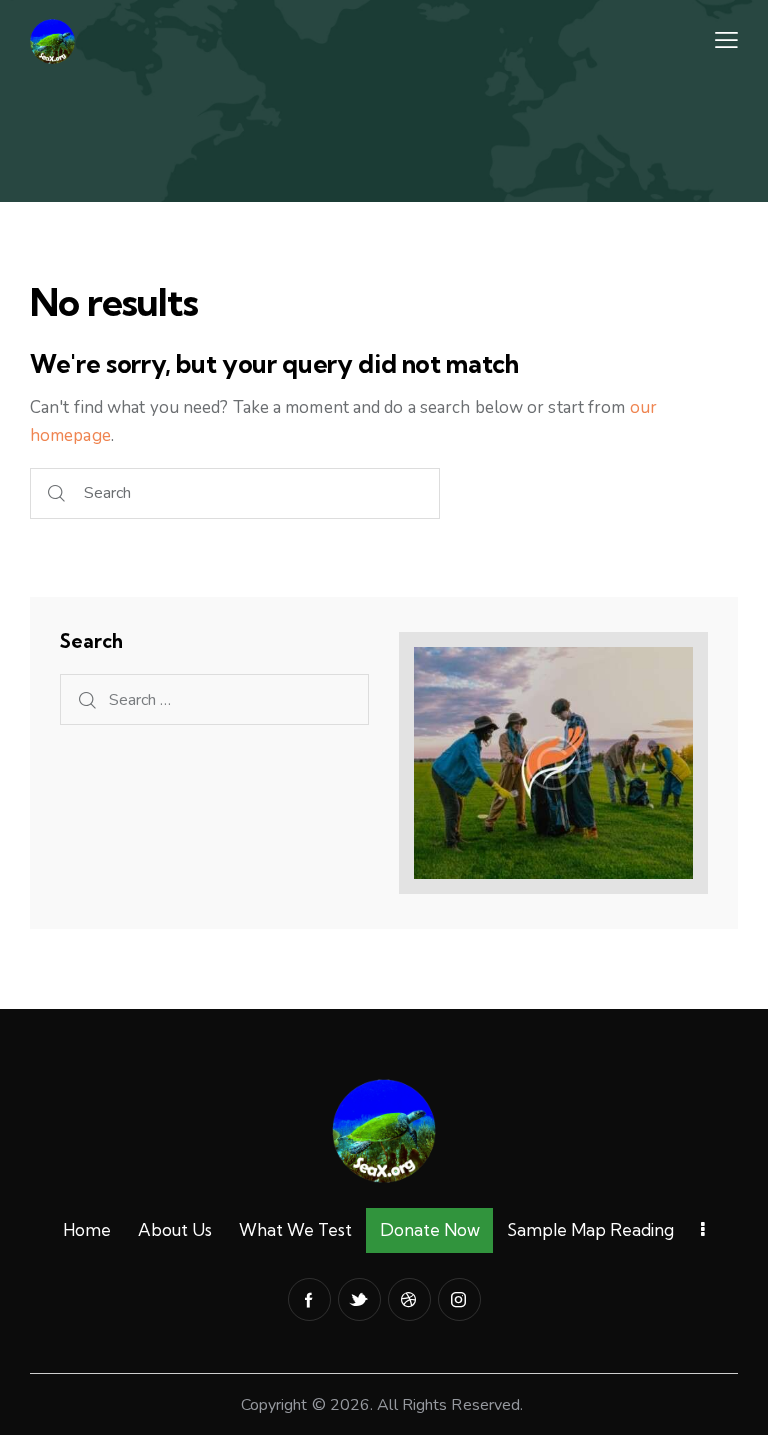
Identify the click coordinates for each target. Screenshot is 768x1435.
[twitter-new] (359, 1299)
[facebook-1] (309, 1299)
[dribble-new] (409, 1299)
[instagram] (459, 1299)
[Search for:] (214, 699)
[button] (726, 41)
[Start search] (56, 493)
